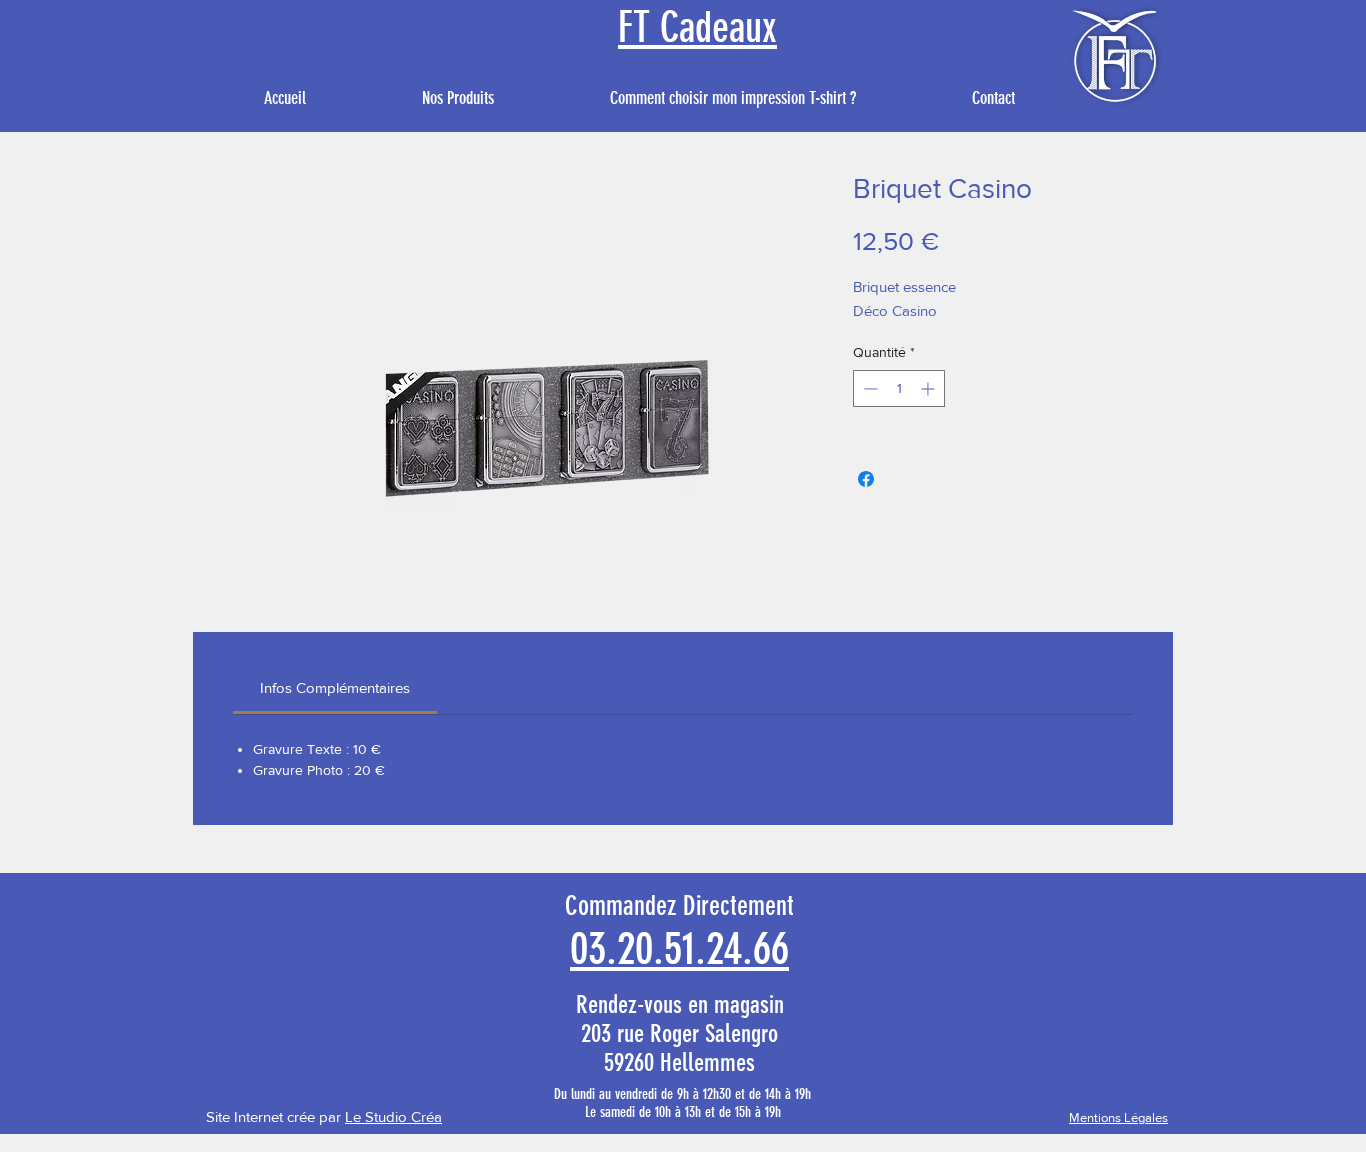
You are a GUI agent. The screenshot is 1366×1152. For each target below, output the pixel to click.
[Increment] (929, 388)
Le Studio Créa (393, 1116)
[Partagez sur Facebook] (866, 479)
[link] (335, 687)
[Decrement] (868, 388)
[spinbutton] (899, 388)
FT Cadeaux (697, 28)
